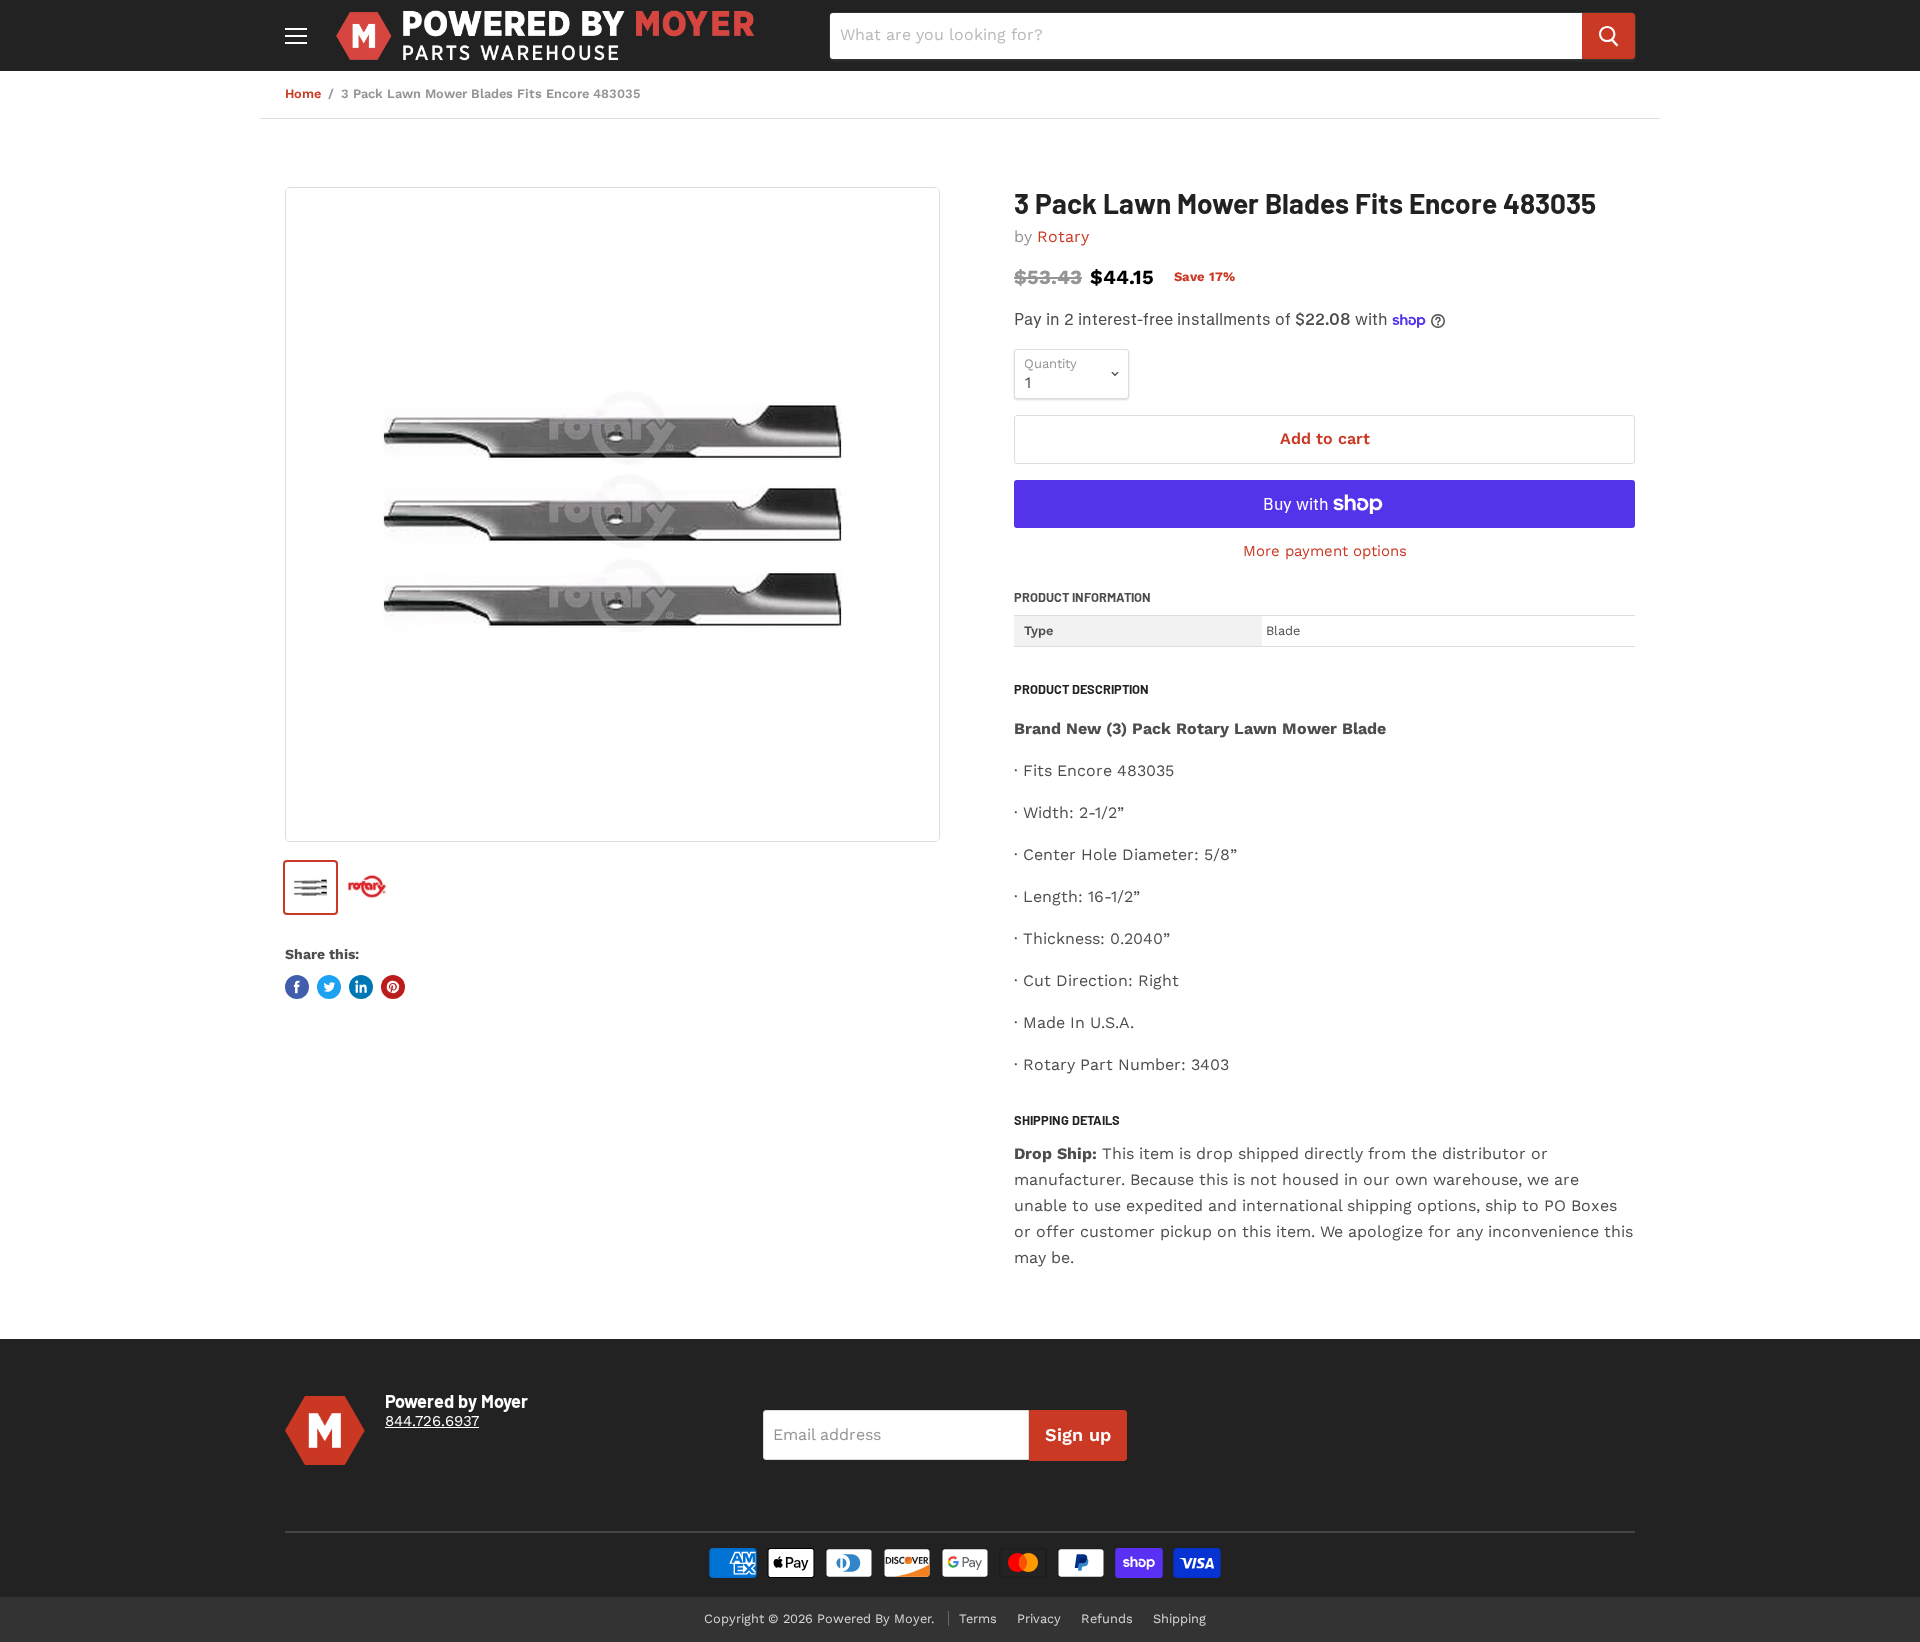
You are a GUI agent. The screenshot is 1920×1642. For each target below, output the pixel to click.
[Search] (1608, 36)
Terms (978, 1618)
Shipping (1179, 1618)
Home (303, 94)
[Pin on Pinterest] (393, 987)
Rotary (1063, 236)
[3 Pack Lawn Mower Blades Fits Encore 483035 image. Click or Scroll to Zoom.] (612, 514)
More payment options (1325, 551)
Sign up (1078, 1434)
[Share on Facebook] (297, 987)
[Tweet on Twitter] (329, 987)
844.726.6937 (432, 1421)
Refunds (1107, 1618)
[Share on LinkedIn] (361, 987)
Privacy (1039, 1618)
